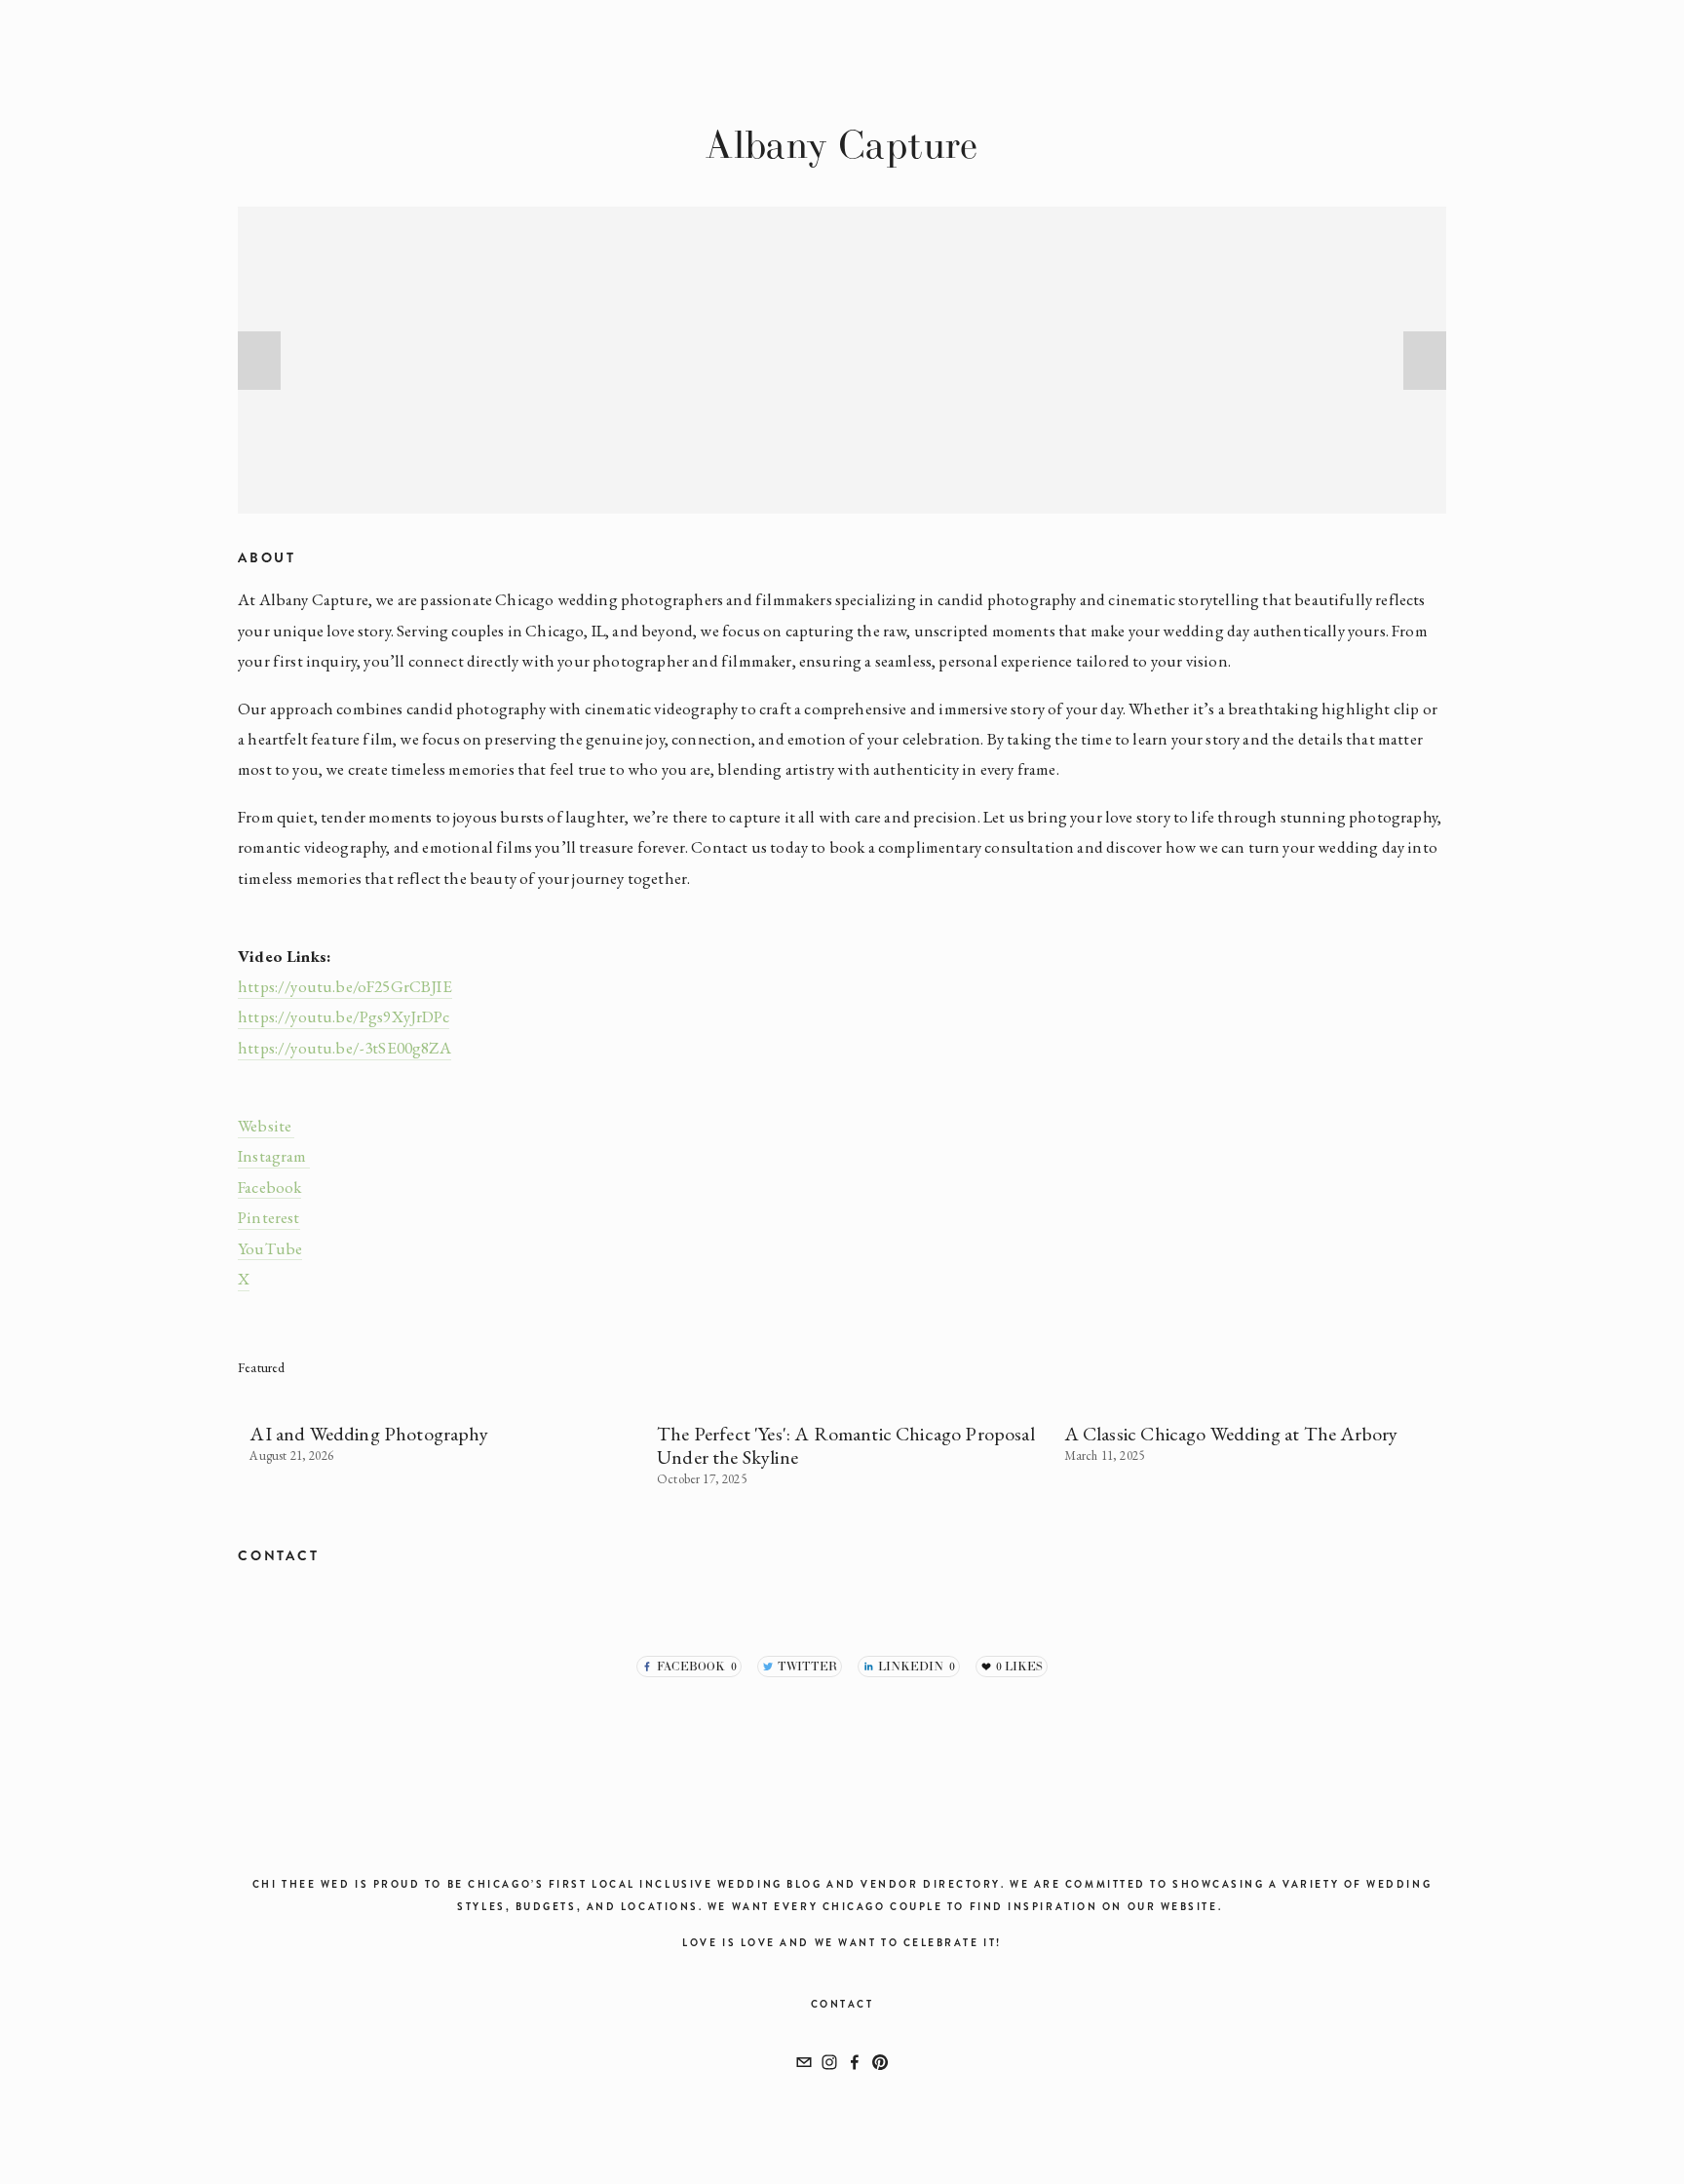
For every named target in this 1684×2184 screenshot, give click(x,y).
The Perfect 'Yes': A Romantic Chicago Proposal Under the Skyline (846, 1445)
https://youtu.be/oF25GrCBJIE (345, 986)
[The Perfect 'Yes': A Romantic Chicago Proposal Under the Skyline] (848, 1399)
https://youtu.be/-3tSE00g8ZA (344, 1048)
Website (266, 1126)
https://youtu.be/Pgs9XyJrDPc (344, 1016)
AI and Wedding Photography (368, 1434)
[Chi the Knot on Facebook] (855, 2062)
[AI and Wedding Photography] (441, 1399)
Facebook (269, 1187)
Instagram (274, 1156)
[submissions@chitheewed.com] (804, 2062)
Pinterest (269, 1217)
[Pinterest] (880, 2062)
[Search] (365, 39)
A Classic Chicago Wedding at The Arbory (1231, 1434)
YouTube (270, 1248)
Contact (842, 2004)
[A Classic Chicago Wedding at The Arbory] (1256, 1399)
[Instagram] (829, 2062)
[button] (259, 361)
